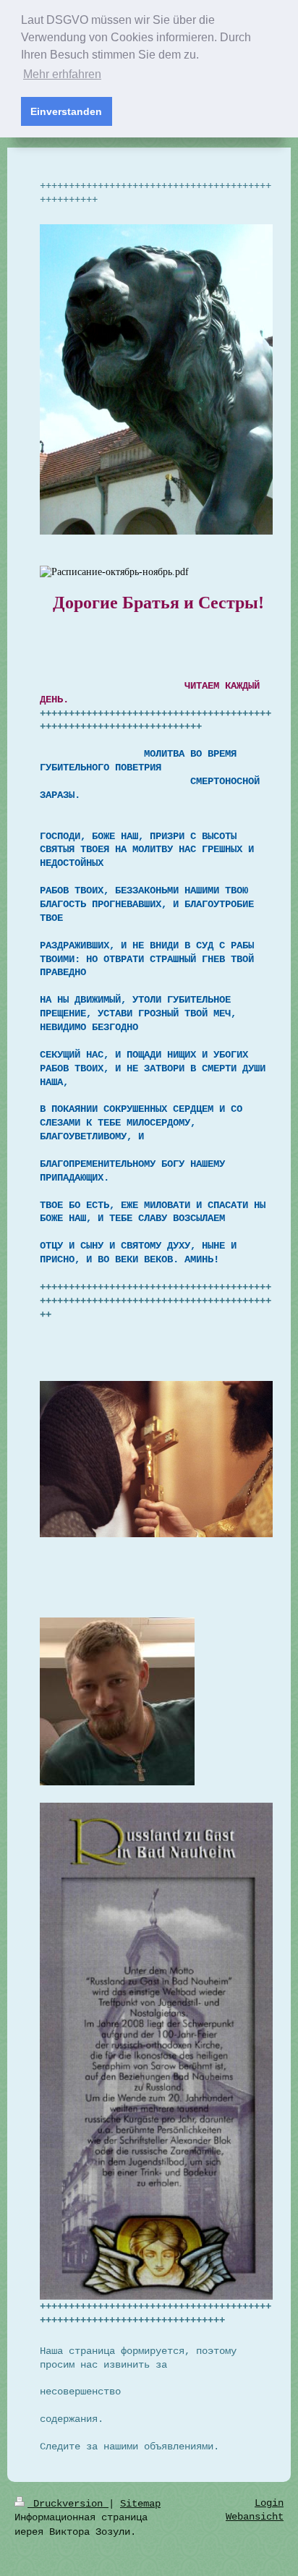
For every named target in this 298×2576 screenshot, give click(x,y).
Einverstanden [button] (66, 111)
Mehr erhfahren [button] (62, 74)
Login (269, 2503)
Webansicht (255, 2517)
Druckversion (68, 2504)
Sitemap (140, 2504)
